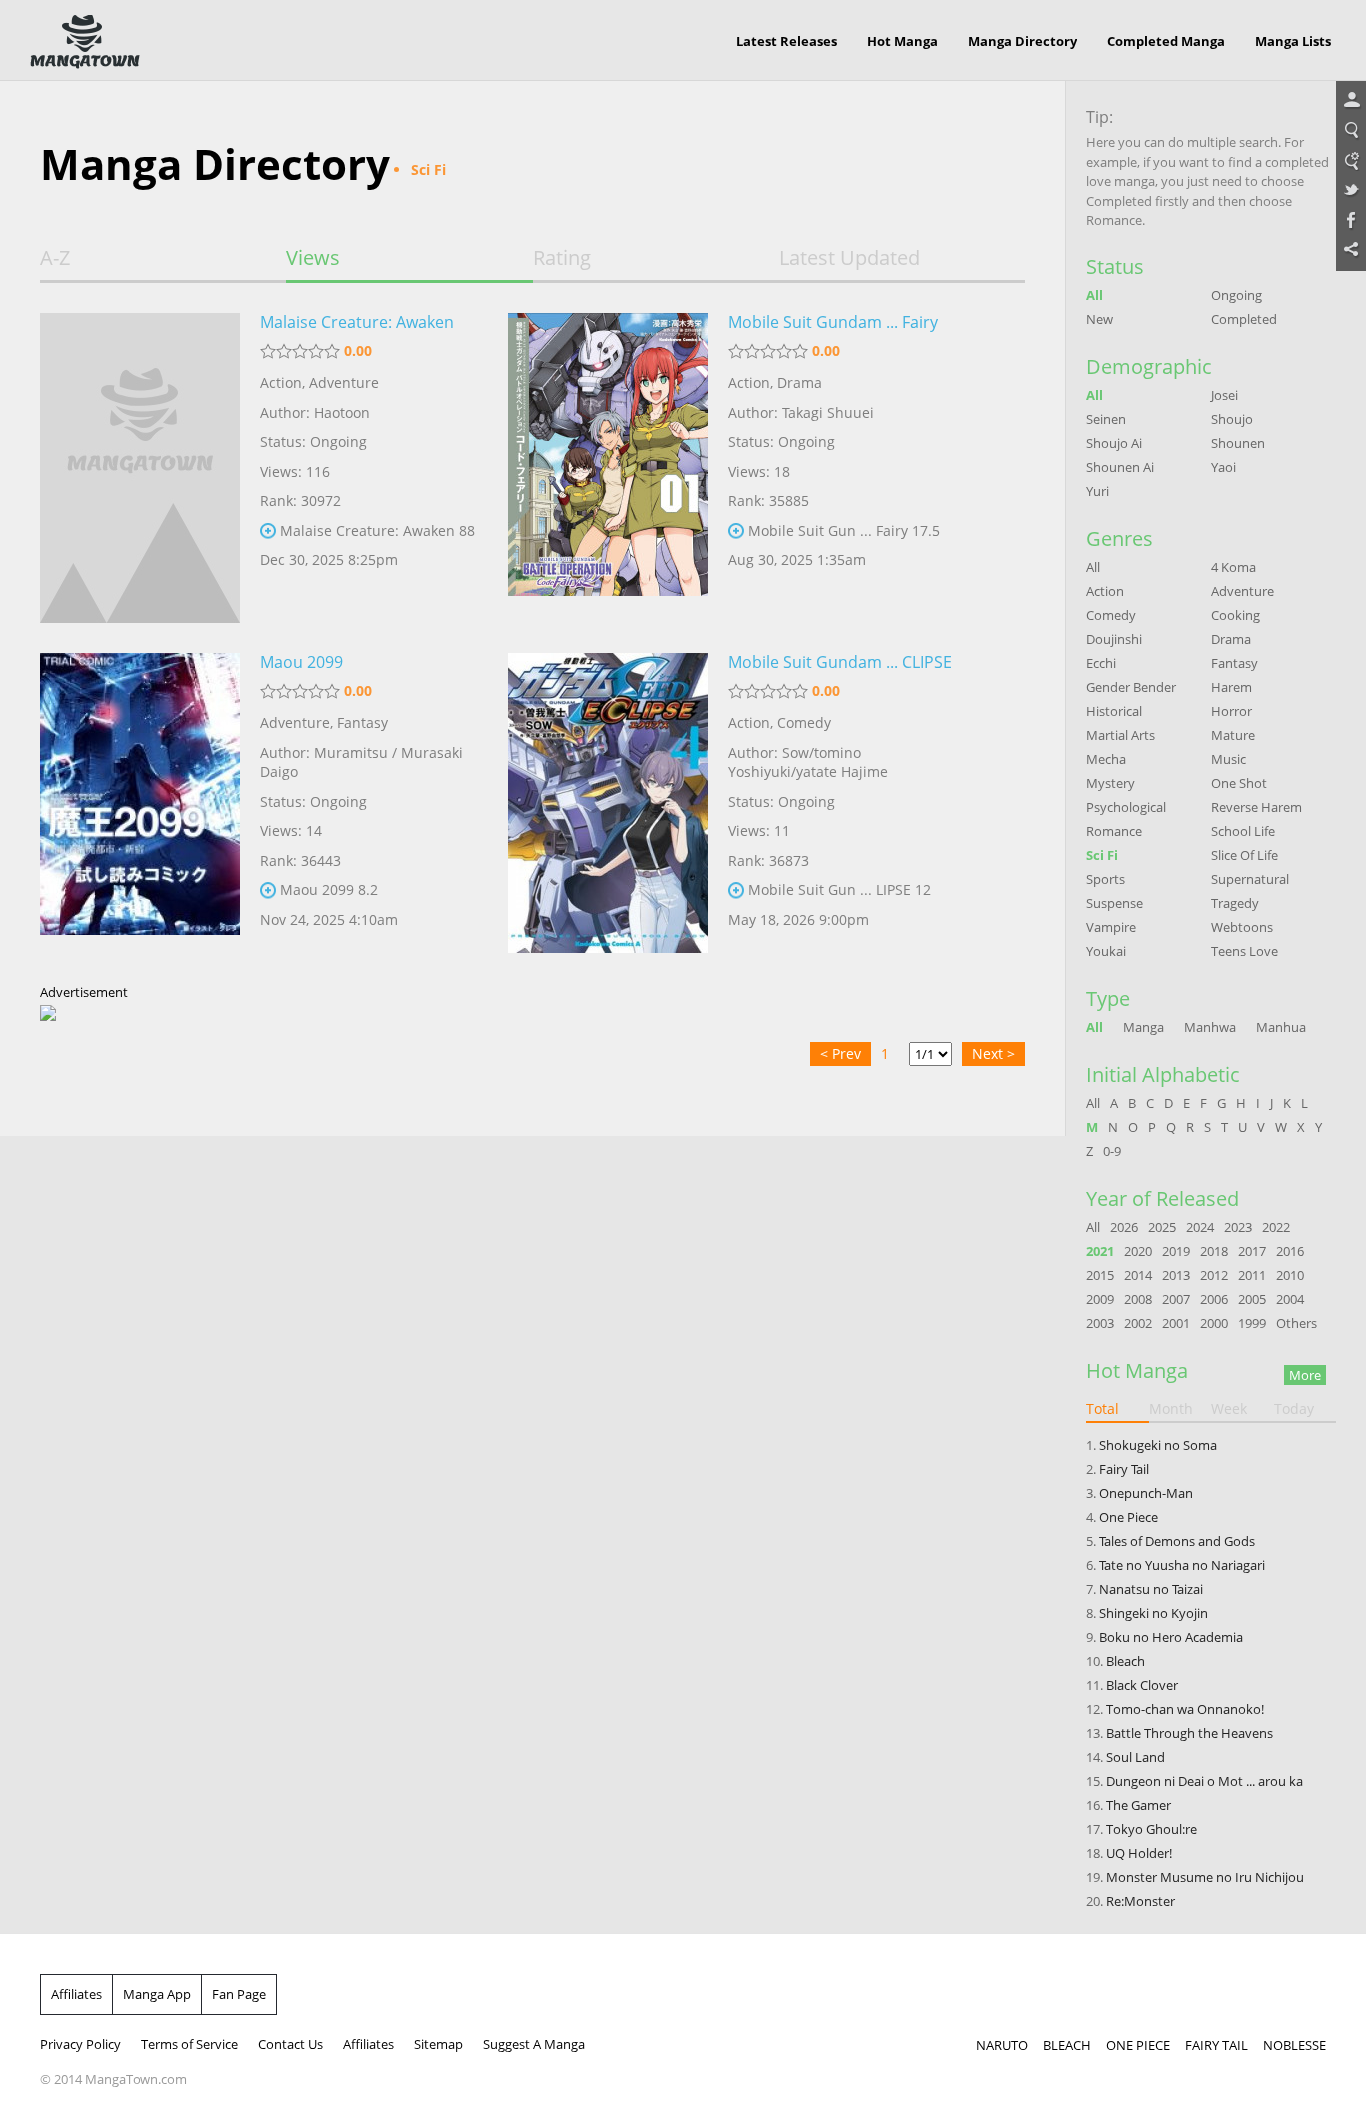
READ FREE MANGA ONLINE (85, 42)
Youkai (1106, 951)
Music (1228, 759)
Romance (1114, 831)
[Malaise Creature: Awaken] (140, 468)
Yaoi (1223, 467)
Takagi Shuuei (828, 412)
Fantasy (362, 722)
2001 (1176, 1323)
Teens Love (1244, 951)
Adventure (344, 382)
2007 (1176, 1299)
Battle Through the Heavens (1189, 1733)
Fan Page (239, 1994)
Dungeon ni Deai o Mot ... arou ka (1204, 1781)
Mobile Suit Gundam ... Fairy (833, 322)
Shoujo (1232, 419)
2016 (1290, 1251)
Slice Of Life (1244, 855)
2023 (1238, 1227)
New (1099, 319)
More (1305, 1375)
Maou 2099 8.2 (329, 889)
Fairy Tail (1124, 1469)
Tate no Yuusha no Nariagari (1182, 1565)
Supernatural (1250, 879)
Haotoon (342, 412)
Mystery (1110, 783)
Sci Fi (1102, 855)
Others (1296, 1323)
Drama (799, 382)
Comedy (804, 722)
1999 (1252, 1323)
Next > (993, 1053)
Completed (1244, 319)
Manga (1143, 1027)
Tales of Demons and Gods (1177, 1541)
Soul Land (1135, 1757)
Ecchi (1101, 663)
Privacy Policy (80, 2044)
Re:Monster (1140, 1901)
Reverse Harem (1256, 807)
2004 (1290, 1299)
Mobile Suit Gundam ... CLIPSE (840, 662)
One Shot (1239, 783)
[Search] (1351, 131)
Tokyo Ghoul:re (1151, 1829)
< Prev (840, 1053)
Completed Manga (1166, 41)
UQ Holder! (1139, 1853)
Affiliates (76, 1994)
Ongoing (1236, 295)
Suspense (1114, 903)
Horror (1231, 711)
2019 (1176, 1251)
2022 (1276, 1227)
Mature (1233, 735)
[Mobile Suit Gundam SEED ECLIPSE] (608, 808)
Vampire (1111, 927)
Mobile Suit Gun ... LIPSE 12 (839, 889)
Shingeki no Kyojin (1153, 1613)
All (1094, 295)
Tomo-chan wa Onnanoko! (1185, 1709)
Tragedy (1235, 903)
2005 (1252, 1299)
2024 (1200, 1227)
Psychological (1126, 807)
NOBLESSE (1294, 2045)
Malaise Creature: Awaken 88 (377, 530)
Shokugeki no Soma (1158, 1445)
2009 (1100, 1299)
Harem (1231, 687)
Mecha (1106, 759)
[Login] (1351, 101)
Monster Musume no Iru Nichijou (1205, 1877)
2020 (1138, 1251)
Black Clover (1142, 1685)
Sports (1105, 879)
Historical (1114, 711)
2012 (1214, 1275)
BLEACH (1067, 2045)
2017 (1252, 1251)
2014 (1138, 1275)
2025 (1162, 1227)
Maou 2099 (301, 662)
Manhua (1281, 1027)
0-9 (1112, 1151)
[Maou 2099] (140, 808)
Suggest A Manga (534, 2044)
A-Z (55, 258)
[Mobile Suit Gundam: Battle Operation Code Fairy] (608, 468)
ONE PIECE (1138, 2045)
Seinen (1106, 419)
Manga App (157, 1994)
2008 (1138, 1299)
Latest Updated (849, 258)
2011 (1252, 1275)
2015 (1100, 1275)
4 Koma (1233, 567)
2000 (1214, 1323)
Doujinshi (1114, 639)
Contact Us (290, 2044)
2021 (1100, 1251)
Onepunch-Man (1146, 1493)
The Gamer (1138, 1805)
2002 (1138, 1323)
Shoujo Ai (1114, 443)
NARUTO (1002, 2045)
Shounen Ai (1120, 467)
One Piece (1128, 1517)
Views (313, 258)
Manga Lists (1293, 41)
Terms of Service (189, 2044)
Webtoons (1242, 927)
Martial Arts (1120, 735)
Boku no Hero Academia (1171, 1637)
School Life (1243, 831)
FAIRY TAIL (1216, 2045)
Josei (1224, 395)
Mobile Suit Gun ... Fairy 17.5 (844, 530)
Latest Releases (786, 41)
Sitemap (438, 2044)
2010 (1290, 1275)
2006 (1214, 1299)
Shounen (1238, 443)
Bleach (1125, 1661)
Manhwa (1210, 1027)
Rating (562, 258)
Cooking (1235, 615)
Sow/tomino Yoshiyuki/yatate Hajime (808, 762)
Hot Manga (902, 41)
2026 (1124, 1227)
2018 (1214, 1251)
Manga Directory (1022, 41)
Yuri (1097, 491)
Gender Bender (1131, 687)
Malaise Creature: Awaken (357, 322)
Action (281, 382)
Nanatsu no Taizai (1151, 1589)
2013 (1176, 1275)
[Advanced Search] (1351, 161)
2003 (1100, 1323)
